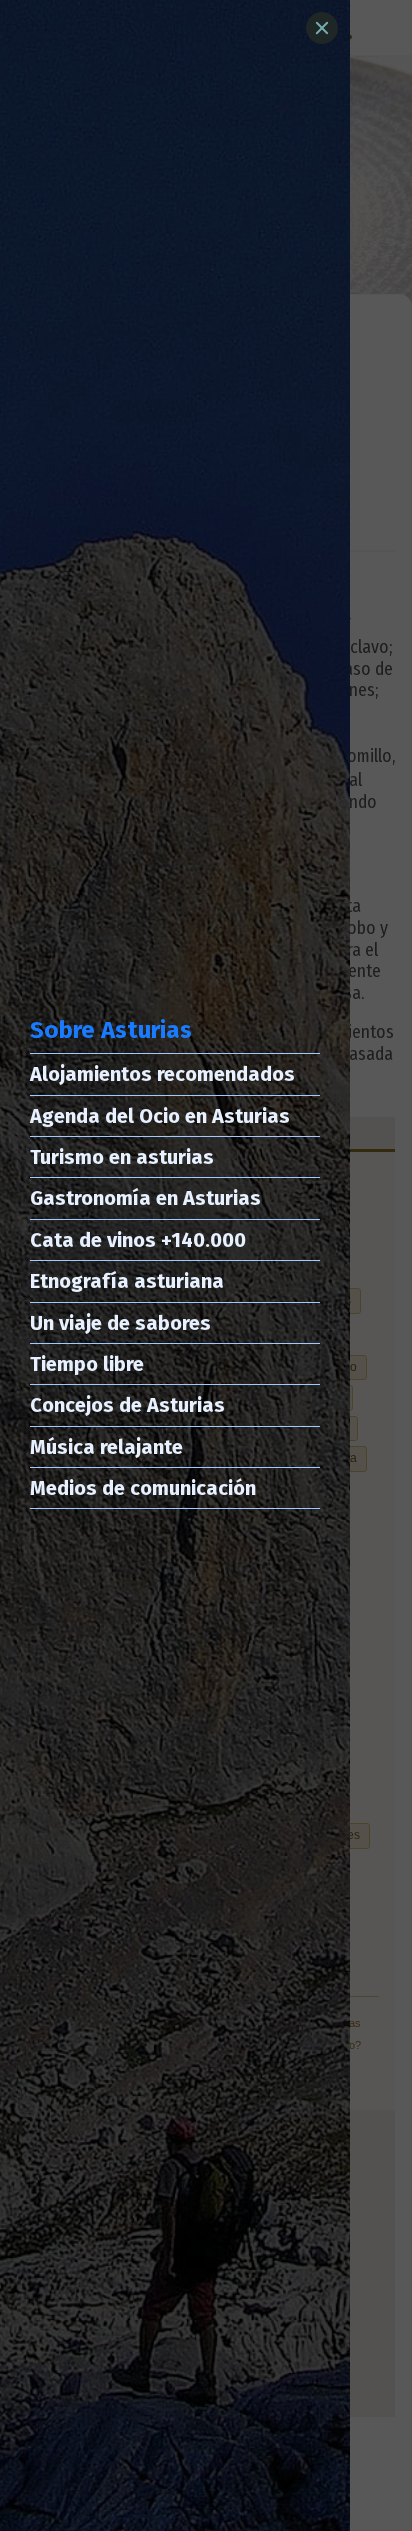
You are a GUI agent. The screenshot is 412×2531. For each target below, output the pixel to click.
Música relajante (106, 1447)
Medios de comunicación (143, 1488)
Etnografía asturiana (127, 1281)
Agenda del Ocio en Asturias (160, 1116)
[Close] (322, 28)
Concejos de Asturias (127, 1405)
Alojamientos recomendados (162, 1074)
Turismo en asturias (122, 1157)
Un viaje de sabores (120, 1323)
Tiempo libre (87, 1364)
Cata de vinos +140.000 (138, 1240)
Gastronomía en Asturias (145, 1198)
